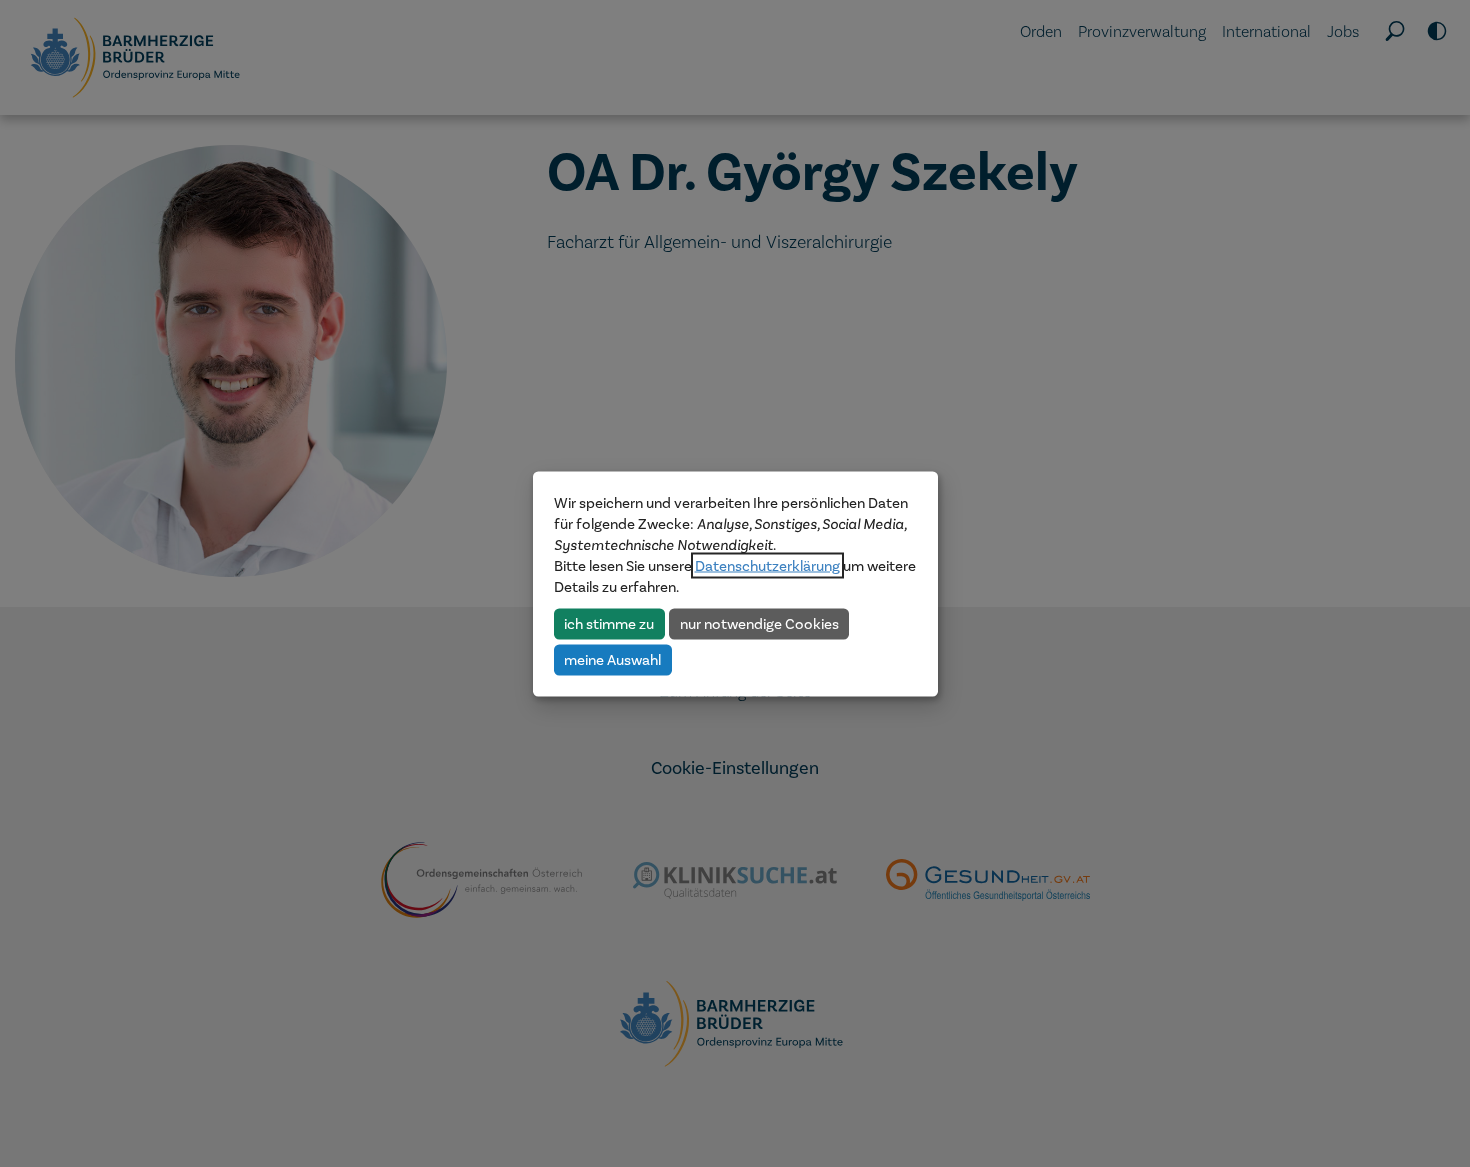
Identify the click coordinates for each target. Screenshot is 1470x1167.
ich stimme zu (609, 623)
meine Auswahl (612, 659)
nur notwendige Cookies (759, 623)
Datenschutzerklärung (767, 565)
